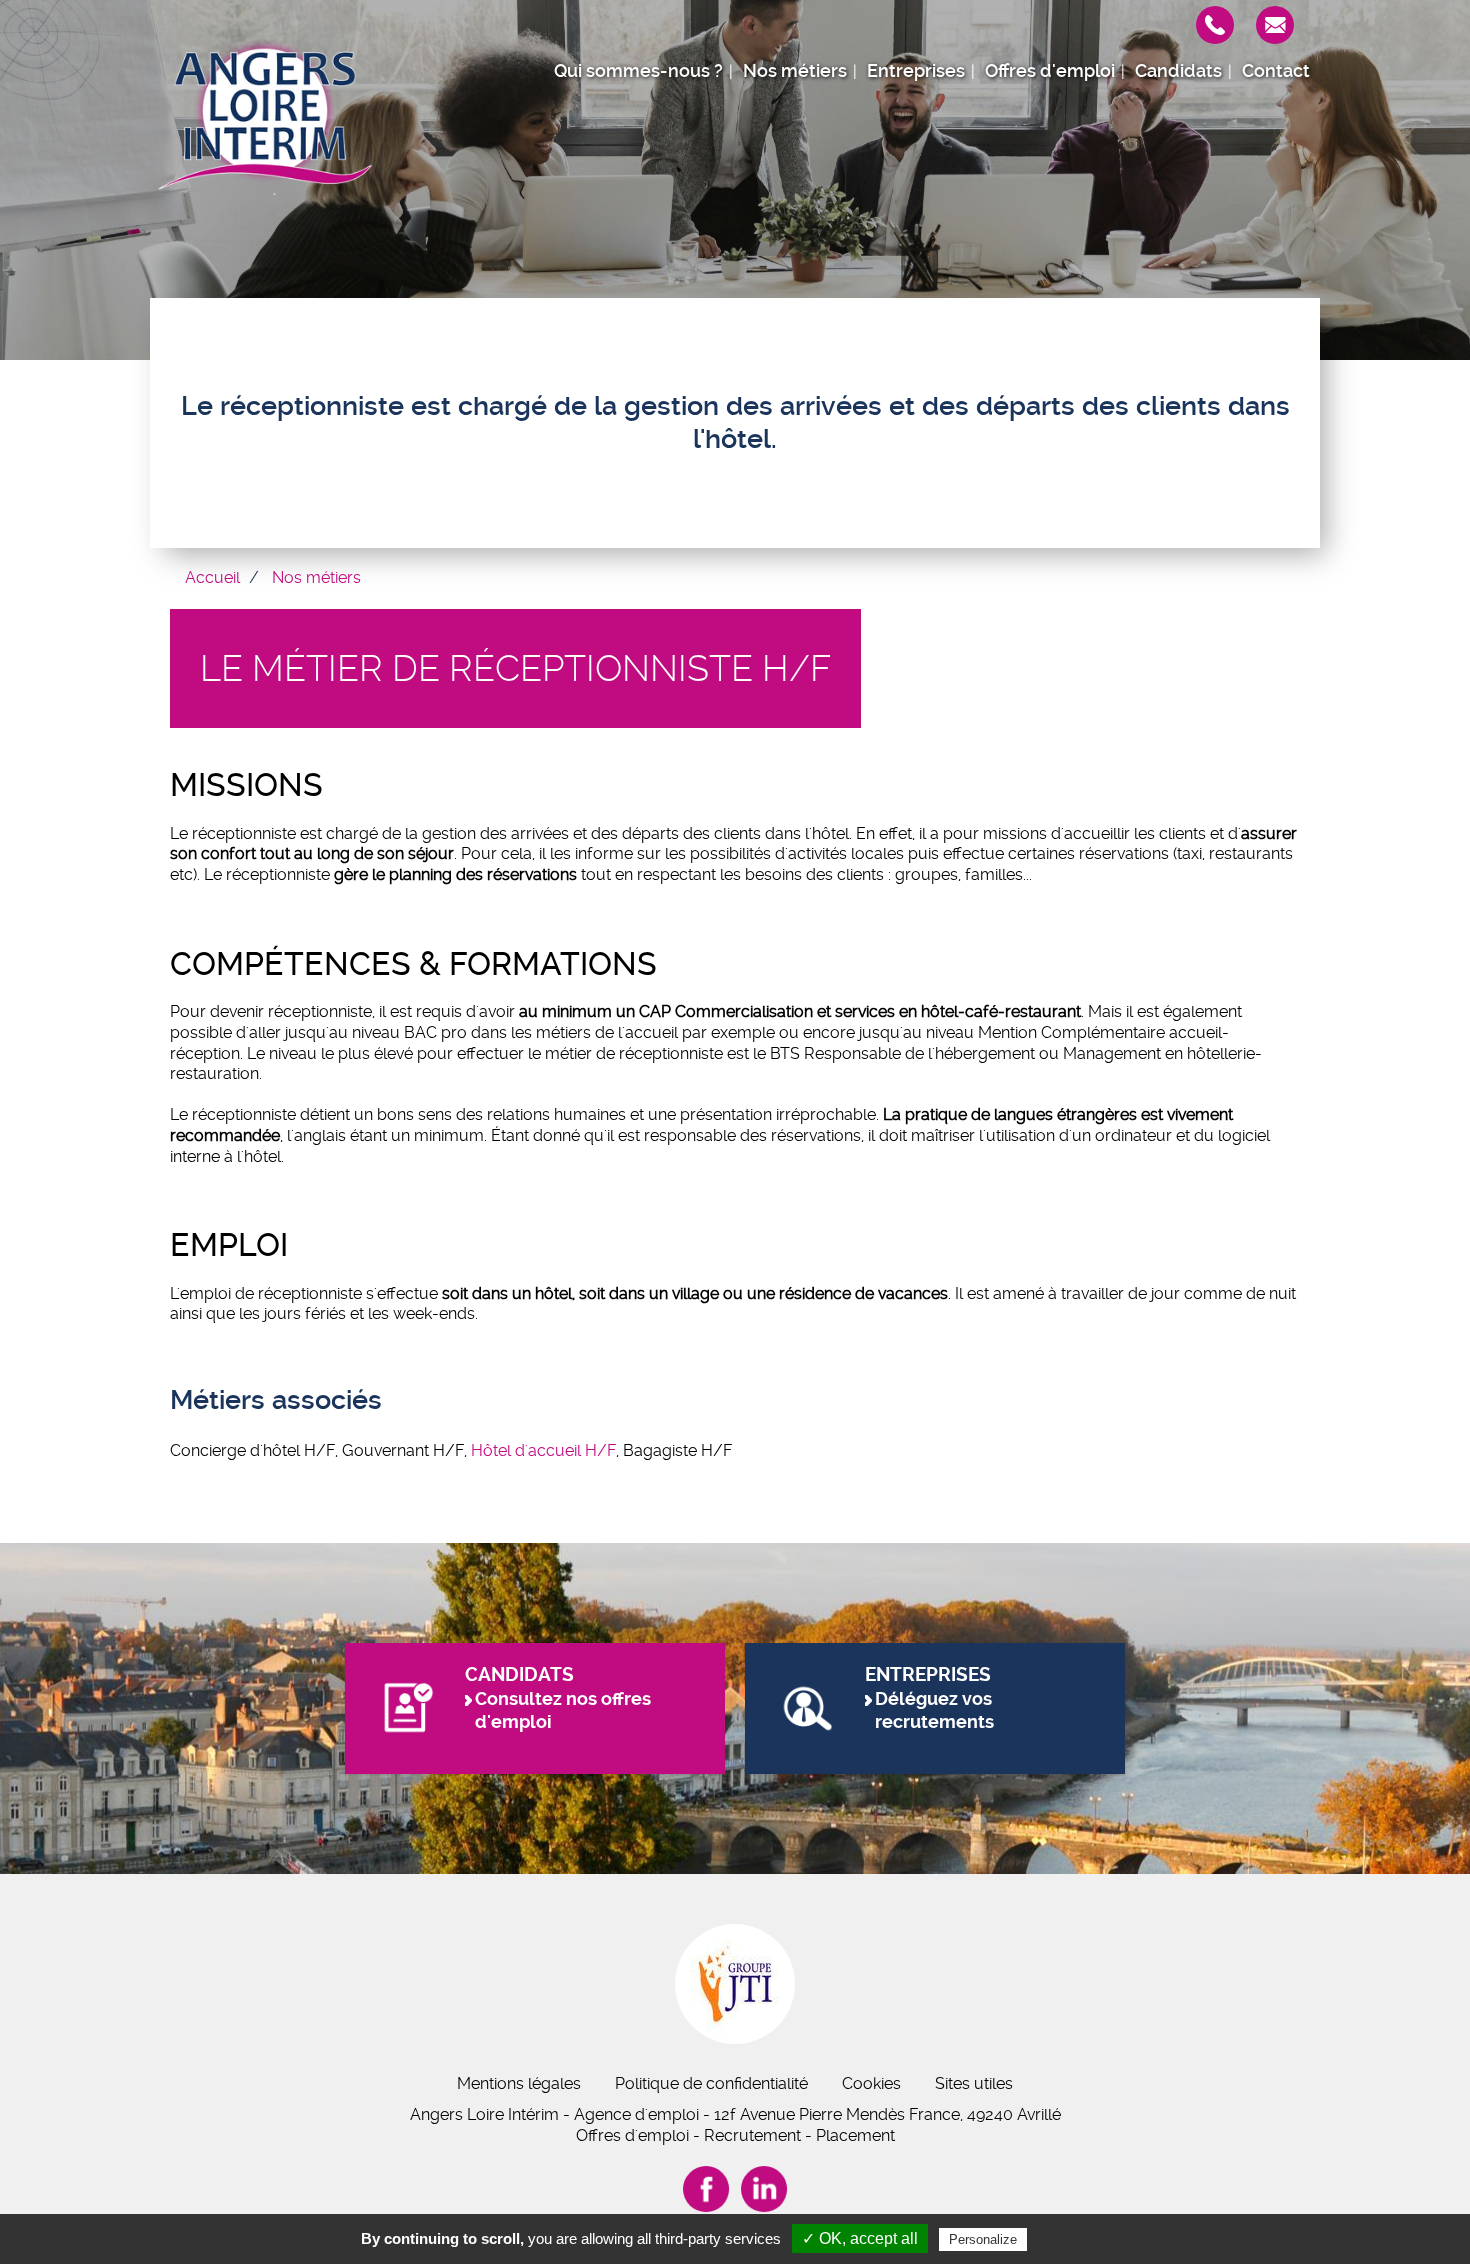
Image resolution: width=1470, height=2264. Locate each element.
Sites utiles (974, 2083)
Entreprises (916, 71)
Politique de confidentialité (711, 2083)
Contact (1276, 71)
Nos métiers (795, 71)
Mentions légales (519, 2083)
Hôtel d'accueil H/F (543, 1450)
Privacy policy (1080, 2239)
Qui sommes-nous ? (638, 71)
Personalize (983, 2239)
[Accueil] (265, 115)
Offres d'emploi (1050, 71)
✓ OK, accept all (860, 2238)
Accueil (212, 577)
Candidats (1178, 71)
